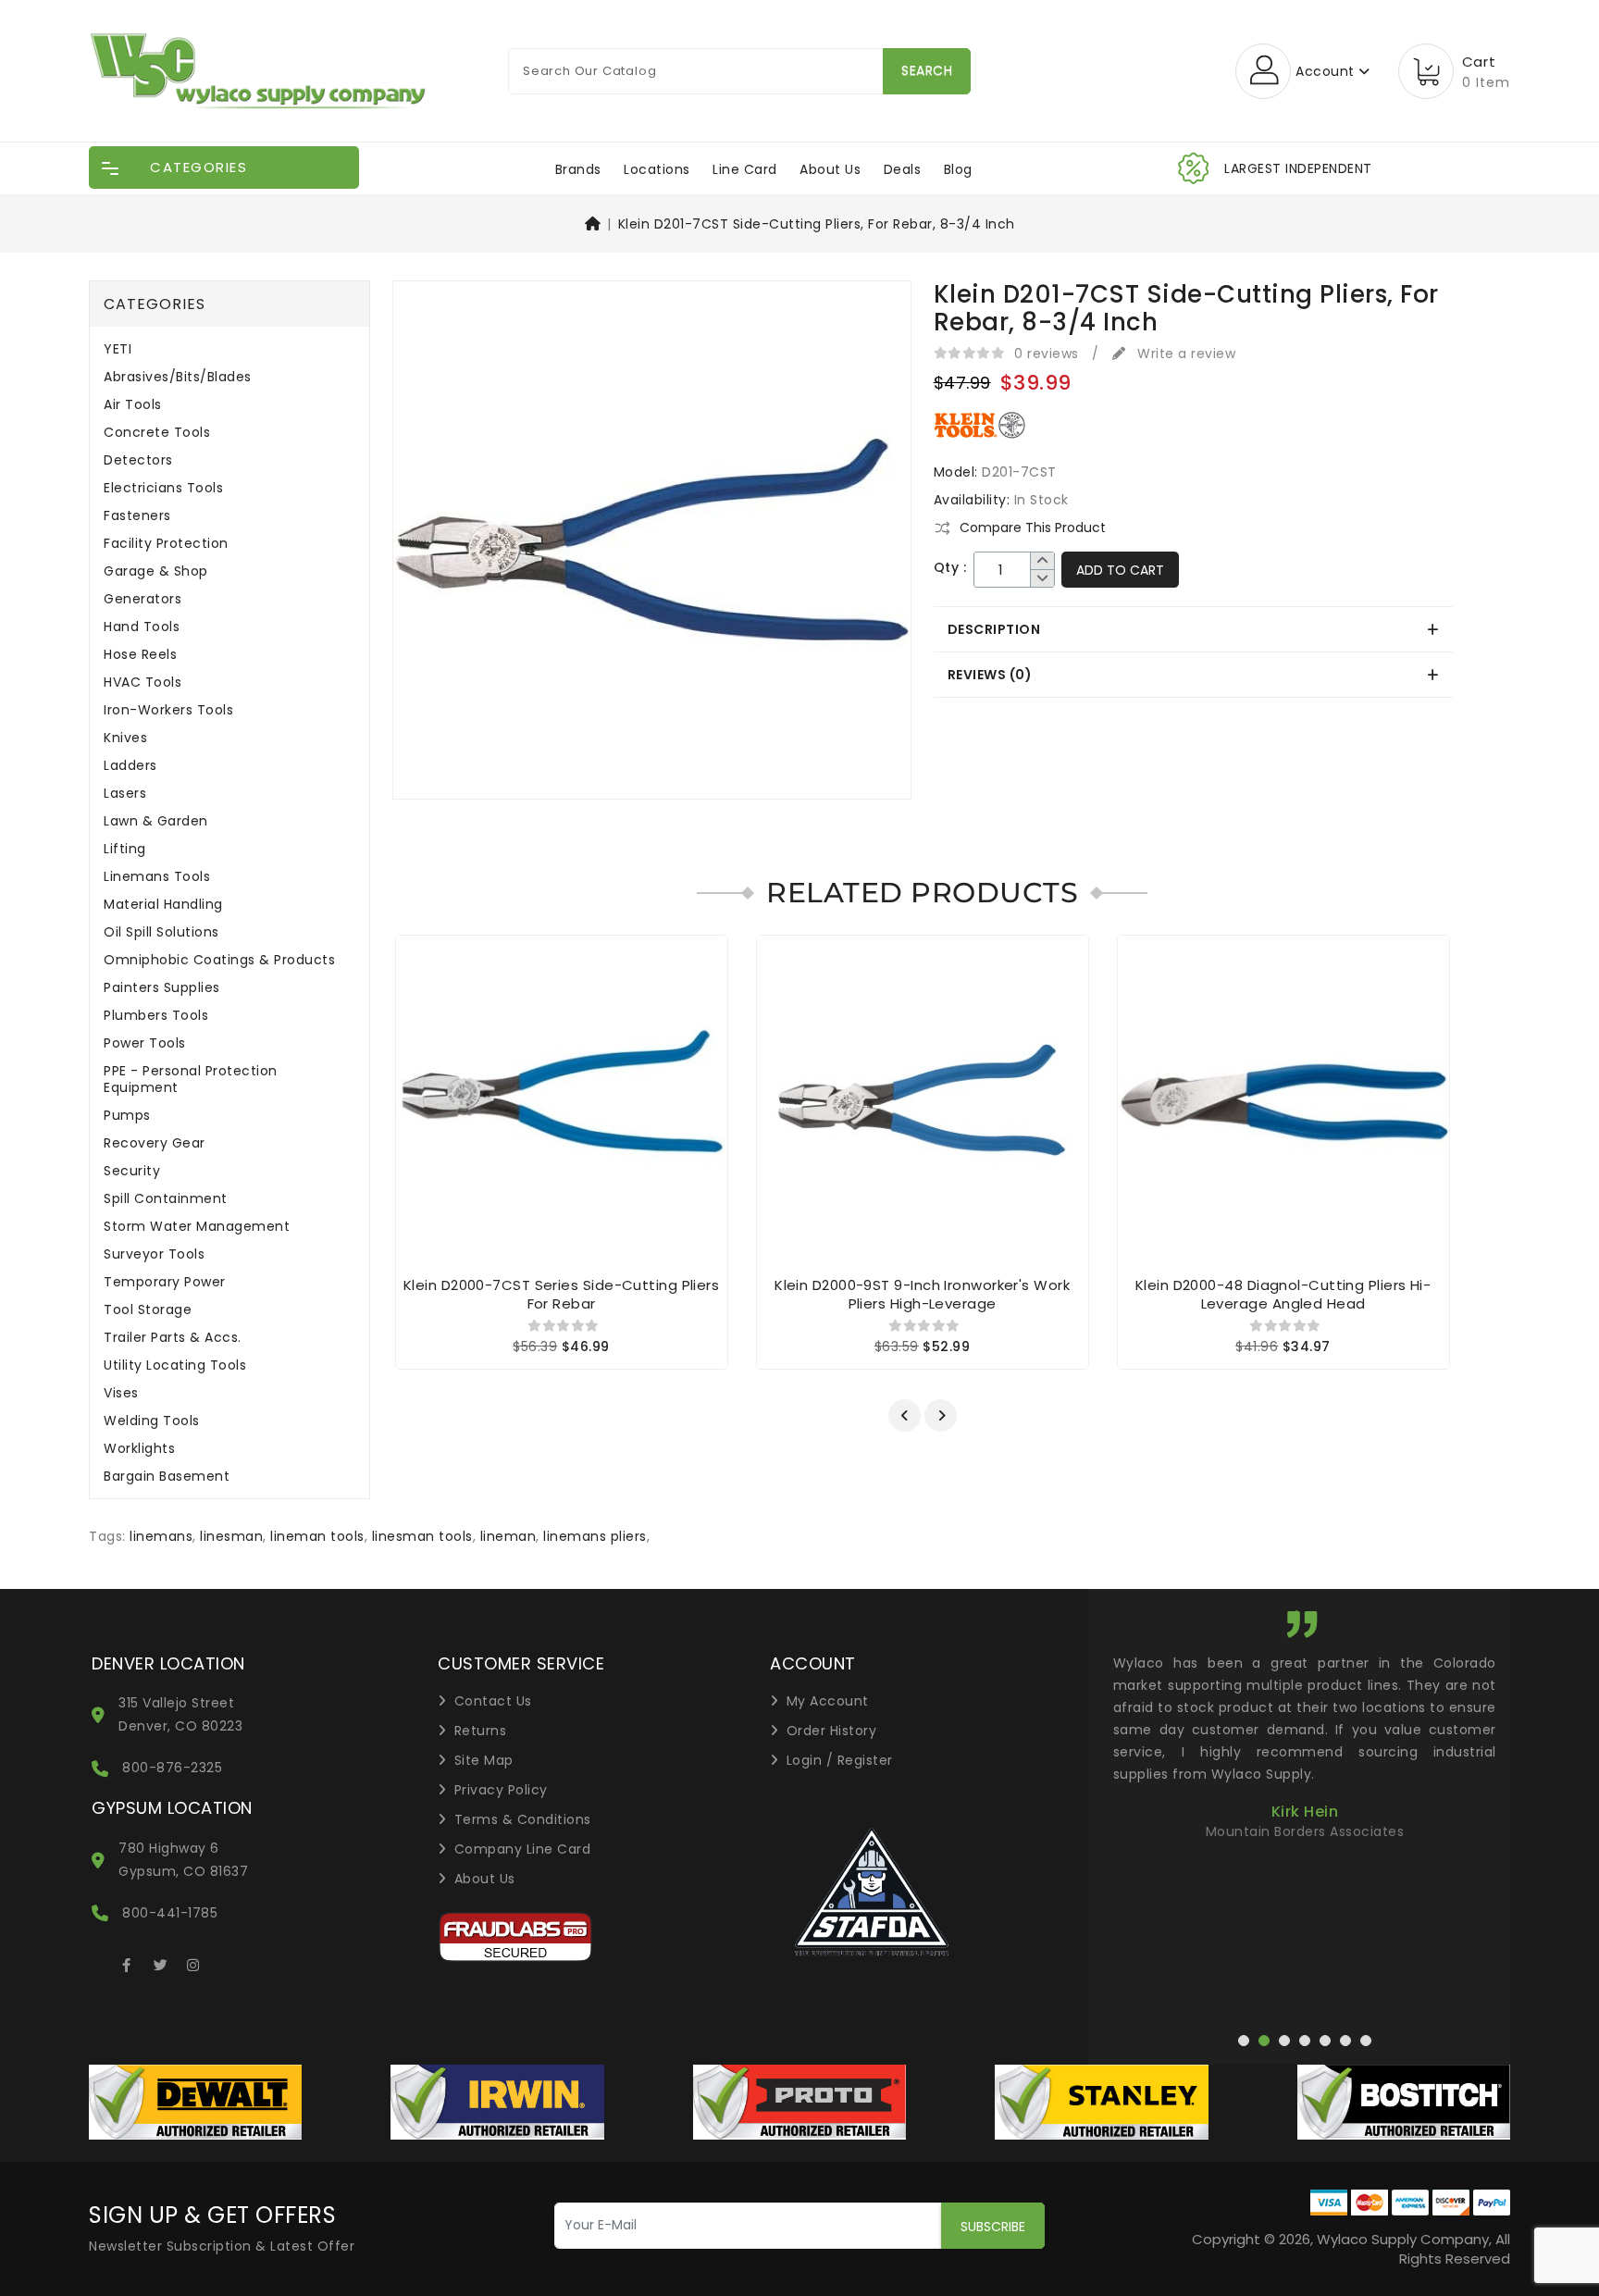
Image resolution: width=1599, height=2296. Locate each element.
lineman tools (317, 1536)
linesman (231, 1536)
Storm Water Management (197, 1227)
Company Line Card (523, 1849)
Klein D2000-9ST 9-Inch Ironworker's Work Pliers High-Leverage (922, 1294)
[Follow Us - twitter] (160, 1962)
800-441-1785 (170, 1913)
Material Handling (163, 905)
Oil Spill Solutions (161, 932)
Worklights (139, 1449)
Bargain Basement (167, 1477)
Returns (481, 1731)
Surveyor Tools (154, 1254)
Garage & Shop (156, 571)
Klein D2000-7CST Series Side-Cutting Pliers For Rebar (561, 1294)
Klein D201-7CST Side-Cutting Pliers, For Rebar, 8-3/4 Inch (817, 224)
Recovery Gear (155, 1143)
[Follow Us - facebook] (127, 1962)
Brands (578, 169)
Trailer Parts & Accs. (173, 1338)
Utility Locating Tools (175, 1365)
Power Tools (145, 1043)
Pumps (127, 1116)
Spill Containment (166, 1199)
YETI (118, 349)
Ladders (130, 766)
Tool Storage (148, 1310)
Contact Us (493, 1701)
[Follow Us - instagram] (193, 1962)
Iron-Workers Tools (168, 710)
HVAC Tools (143, 683)
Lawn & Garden (156, 821)
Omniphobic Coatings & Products (219, 960)
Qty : (950, 568)
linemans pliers (595, 1536)
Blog (958, 169)
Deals (903, 169)
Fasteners (137, 516)
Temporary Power (165, 1282)
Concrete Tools (157, 433)
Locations (657, 169)
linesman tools (422, 1536)
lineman (508, 1536)
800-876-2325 (172, 1768)
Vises (121, 1393)
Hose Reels (140, 655)
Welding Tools (152, 1421)
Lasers (125, 794)
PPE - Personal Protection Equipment (191, 1080)
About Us (830, 169)
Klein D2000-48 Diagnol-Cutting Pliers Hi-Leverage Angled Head (1283, 1294)
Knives (125, 738)
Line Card (745, 169)
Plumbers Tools (156, 1016)
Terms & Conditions (523, 1819)
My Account (828, 1701)
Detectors (138, 460)
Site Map (484, 1760)
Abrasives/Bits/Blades (178, 377)
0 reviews (1047, 354)
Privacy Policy (501, 1790)
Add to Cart (1120, 570)
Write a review (1184, 354)
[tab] (1193, 629)
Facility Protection (166, 544)
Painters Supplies (162, 988)
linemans (161, 1536)
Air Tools (133, 405)
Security (132, 1171)
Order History (832, 1731)
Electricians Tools (163, 488)
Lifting (125, 849)
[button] (905, 1415)
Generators (143, 599)
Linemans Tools (157, 877)
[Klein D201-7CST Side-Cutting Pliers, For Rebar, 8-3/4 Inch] (652, 546)
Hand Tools (142, 627)
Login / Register (840, 1760)
